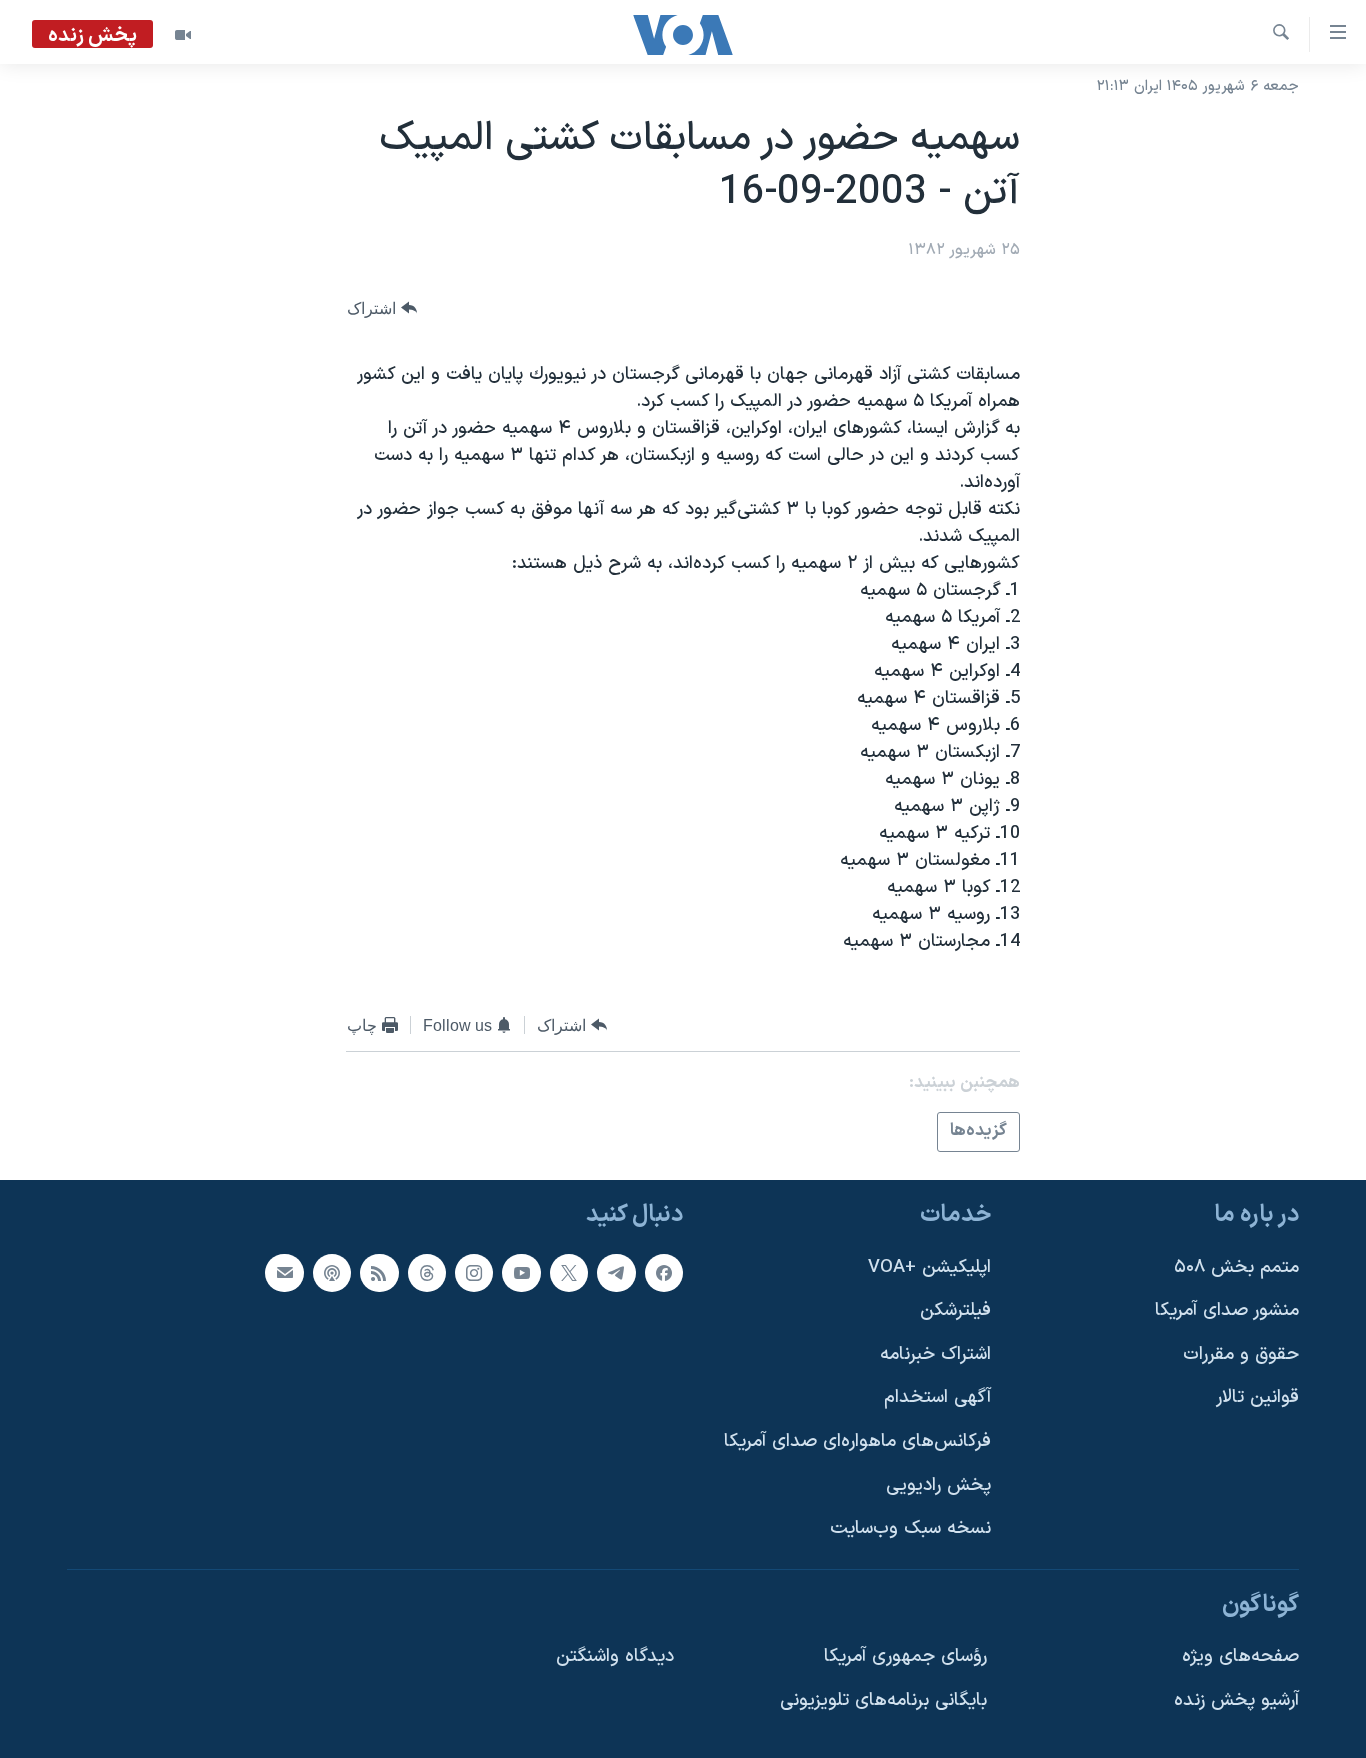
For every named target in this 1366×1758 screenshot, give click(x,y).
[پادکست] (332, 1272)
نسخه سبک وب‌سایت (910, 1528)
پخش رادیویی (938, 1484)
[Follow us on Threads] (427, 1272)
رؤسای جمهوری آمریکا (905, 1656)
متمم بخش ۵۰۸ (1236, 1266)
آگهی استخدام (937, 1397)
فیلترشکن (955, 1310)
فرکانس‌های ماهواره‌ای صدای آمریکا (857, 1441)
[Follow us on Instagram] (474, 1272)
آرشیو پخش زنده (1236, 1700)
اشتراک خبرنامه (935, 1353)
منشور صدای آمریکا (1227, 1310)
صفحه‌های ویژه (1240, 1656)
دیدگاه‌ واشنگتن (615, 1656)
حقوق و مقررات (1241, 1353)
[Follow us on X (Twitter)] (569, 1272)
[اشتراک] (284, 1272)
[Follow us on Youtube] (521, 1272)
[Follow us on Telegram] (616, 1272)
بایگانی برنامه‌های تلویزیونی (883, 1700)
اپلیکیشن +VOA (929, 1266)
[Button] (382, 308)
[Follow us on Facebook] (664, 1272)
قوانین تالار (1257, 1397)
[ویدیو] (183, 35)
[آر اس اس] (379, 1272)
